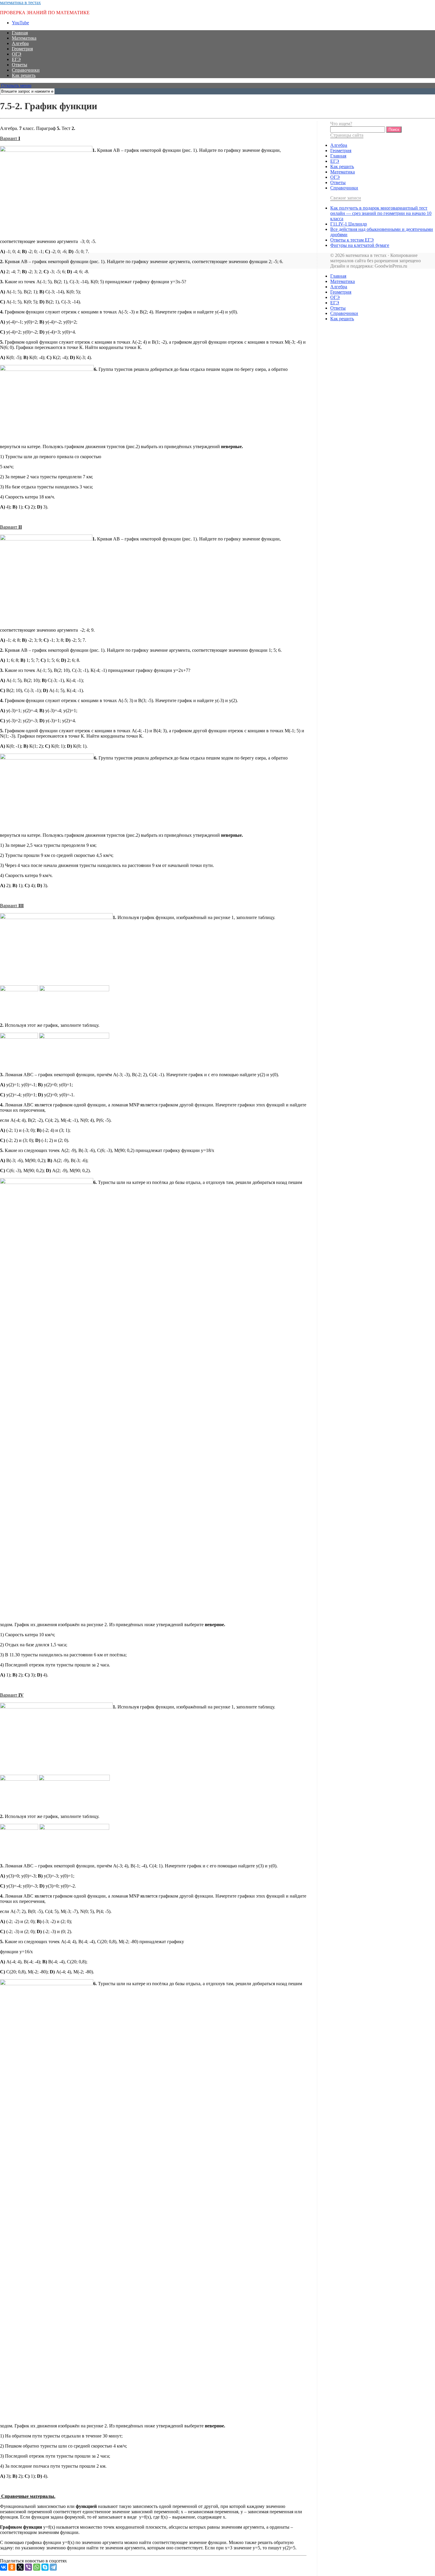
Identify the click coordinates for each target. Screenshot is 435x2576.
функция (63, 2573)
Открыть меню (16, 85)
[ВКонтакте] (4, 2567)
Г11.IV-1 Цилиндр (349, 224)
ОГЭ (17, 54)
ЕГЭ (16, 59)
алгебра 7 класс (36, 2573)
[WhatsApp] (37, 2567)
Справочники (26, 70)
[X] (20, 2567)
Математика (24, 38)
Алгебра (20, 43)
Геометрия (22, 49)
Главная (20, 33)
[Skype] (45, 2567)
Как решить (24, 75)
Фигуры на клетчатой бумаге (360, 245)
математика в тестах (20, 3)
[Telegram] (53, 2567)
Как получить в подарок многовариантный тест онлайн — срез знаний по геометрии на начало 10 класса (381, 213)
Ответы (20, 65)
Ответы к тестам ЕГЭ (352, 240)
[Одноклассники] (12, 2567)
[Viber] (28, 2567)
